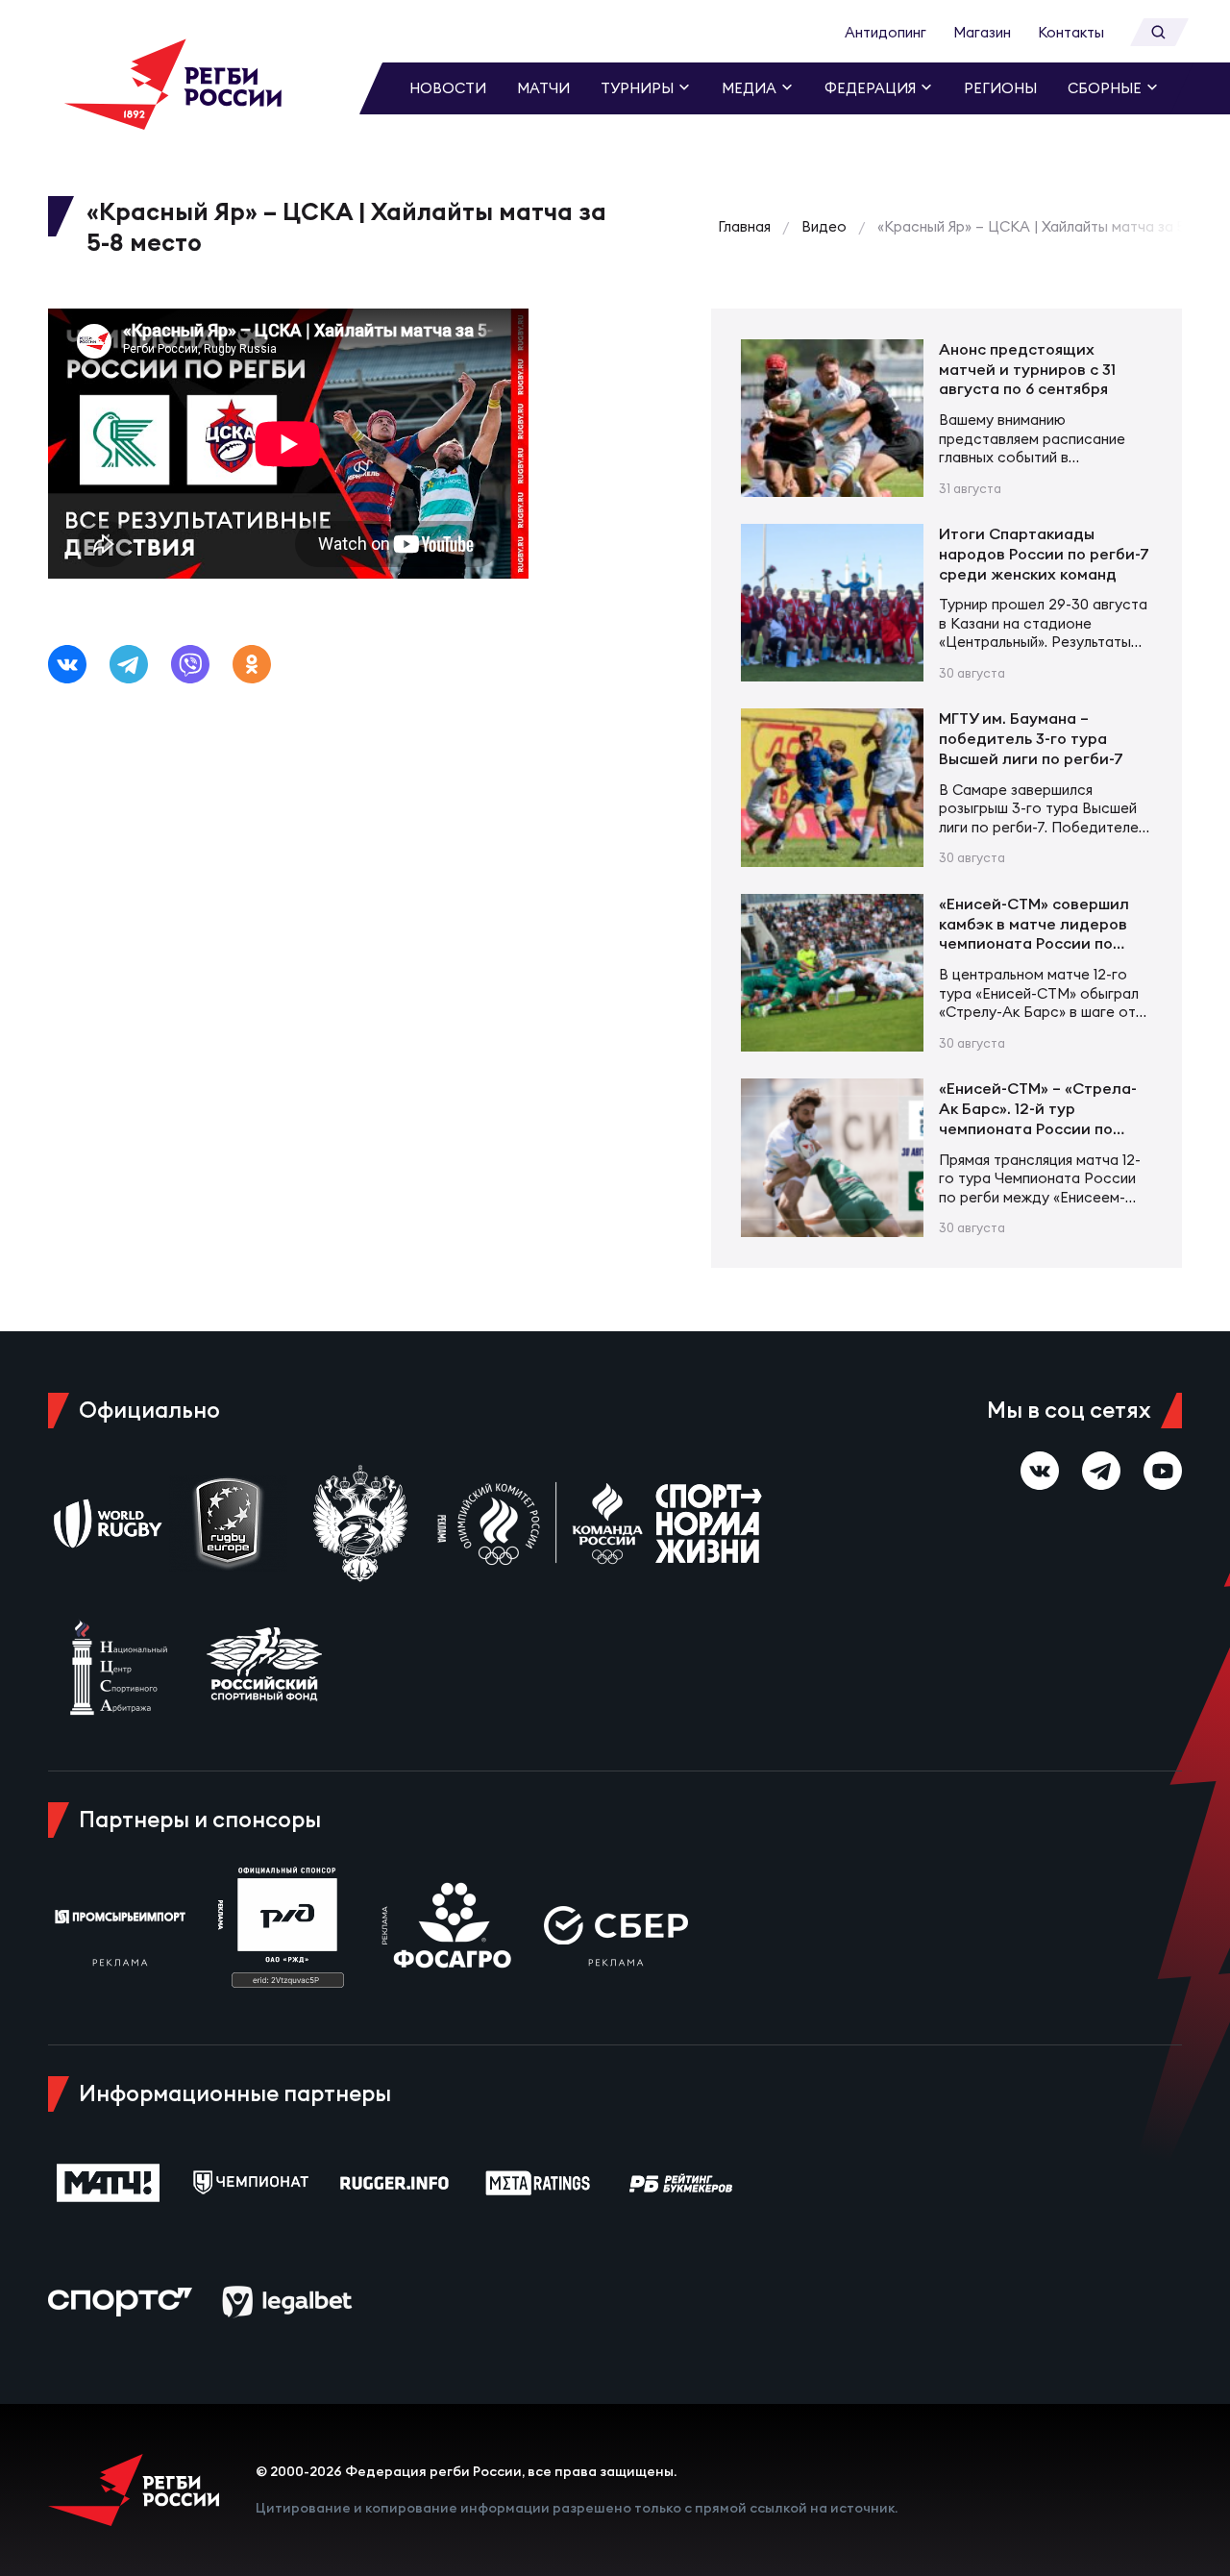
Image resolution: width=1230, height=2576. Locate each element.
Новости (448, 88)
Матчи (543, 88)
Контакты (1071, 32)
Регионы (1000, 88)
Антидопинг (886, 32)
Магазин (982, 32)
